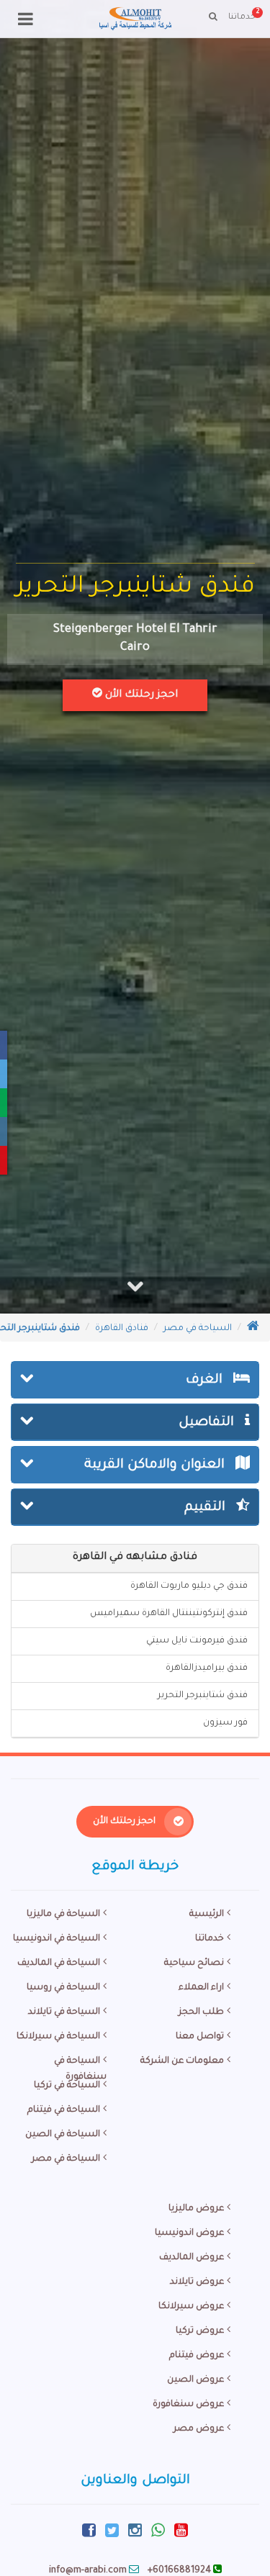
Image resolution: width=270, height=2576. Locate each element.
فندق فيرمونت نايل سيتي (197, 1641)
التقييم (207, 1508)
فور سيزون (225, 1723)
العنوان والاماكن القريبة (156, 1465)
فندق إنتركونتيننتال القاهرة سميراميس (169, 1614)
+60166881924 (179, 2571)
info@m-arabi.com (88, 2571)
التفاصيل (208, 1423)
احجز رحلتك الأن (140, 695)
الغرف (206, 1380)
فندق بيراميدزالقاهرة (207, 1668)
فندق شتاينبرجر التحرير (203, 1696)
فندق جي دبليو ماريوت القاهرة (189, 1586)
